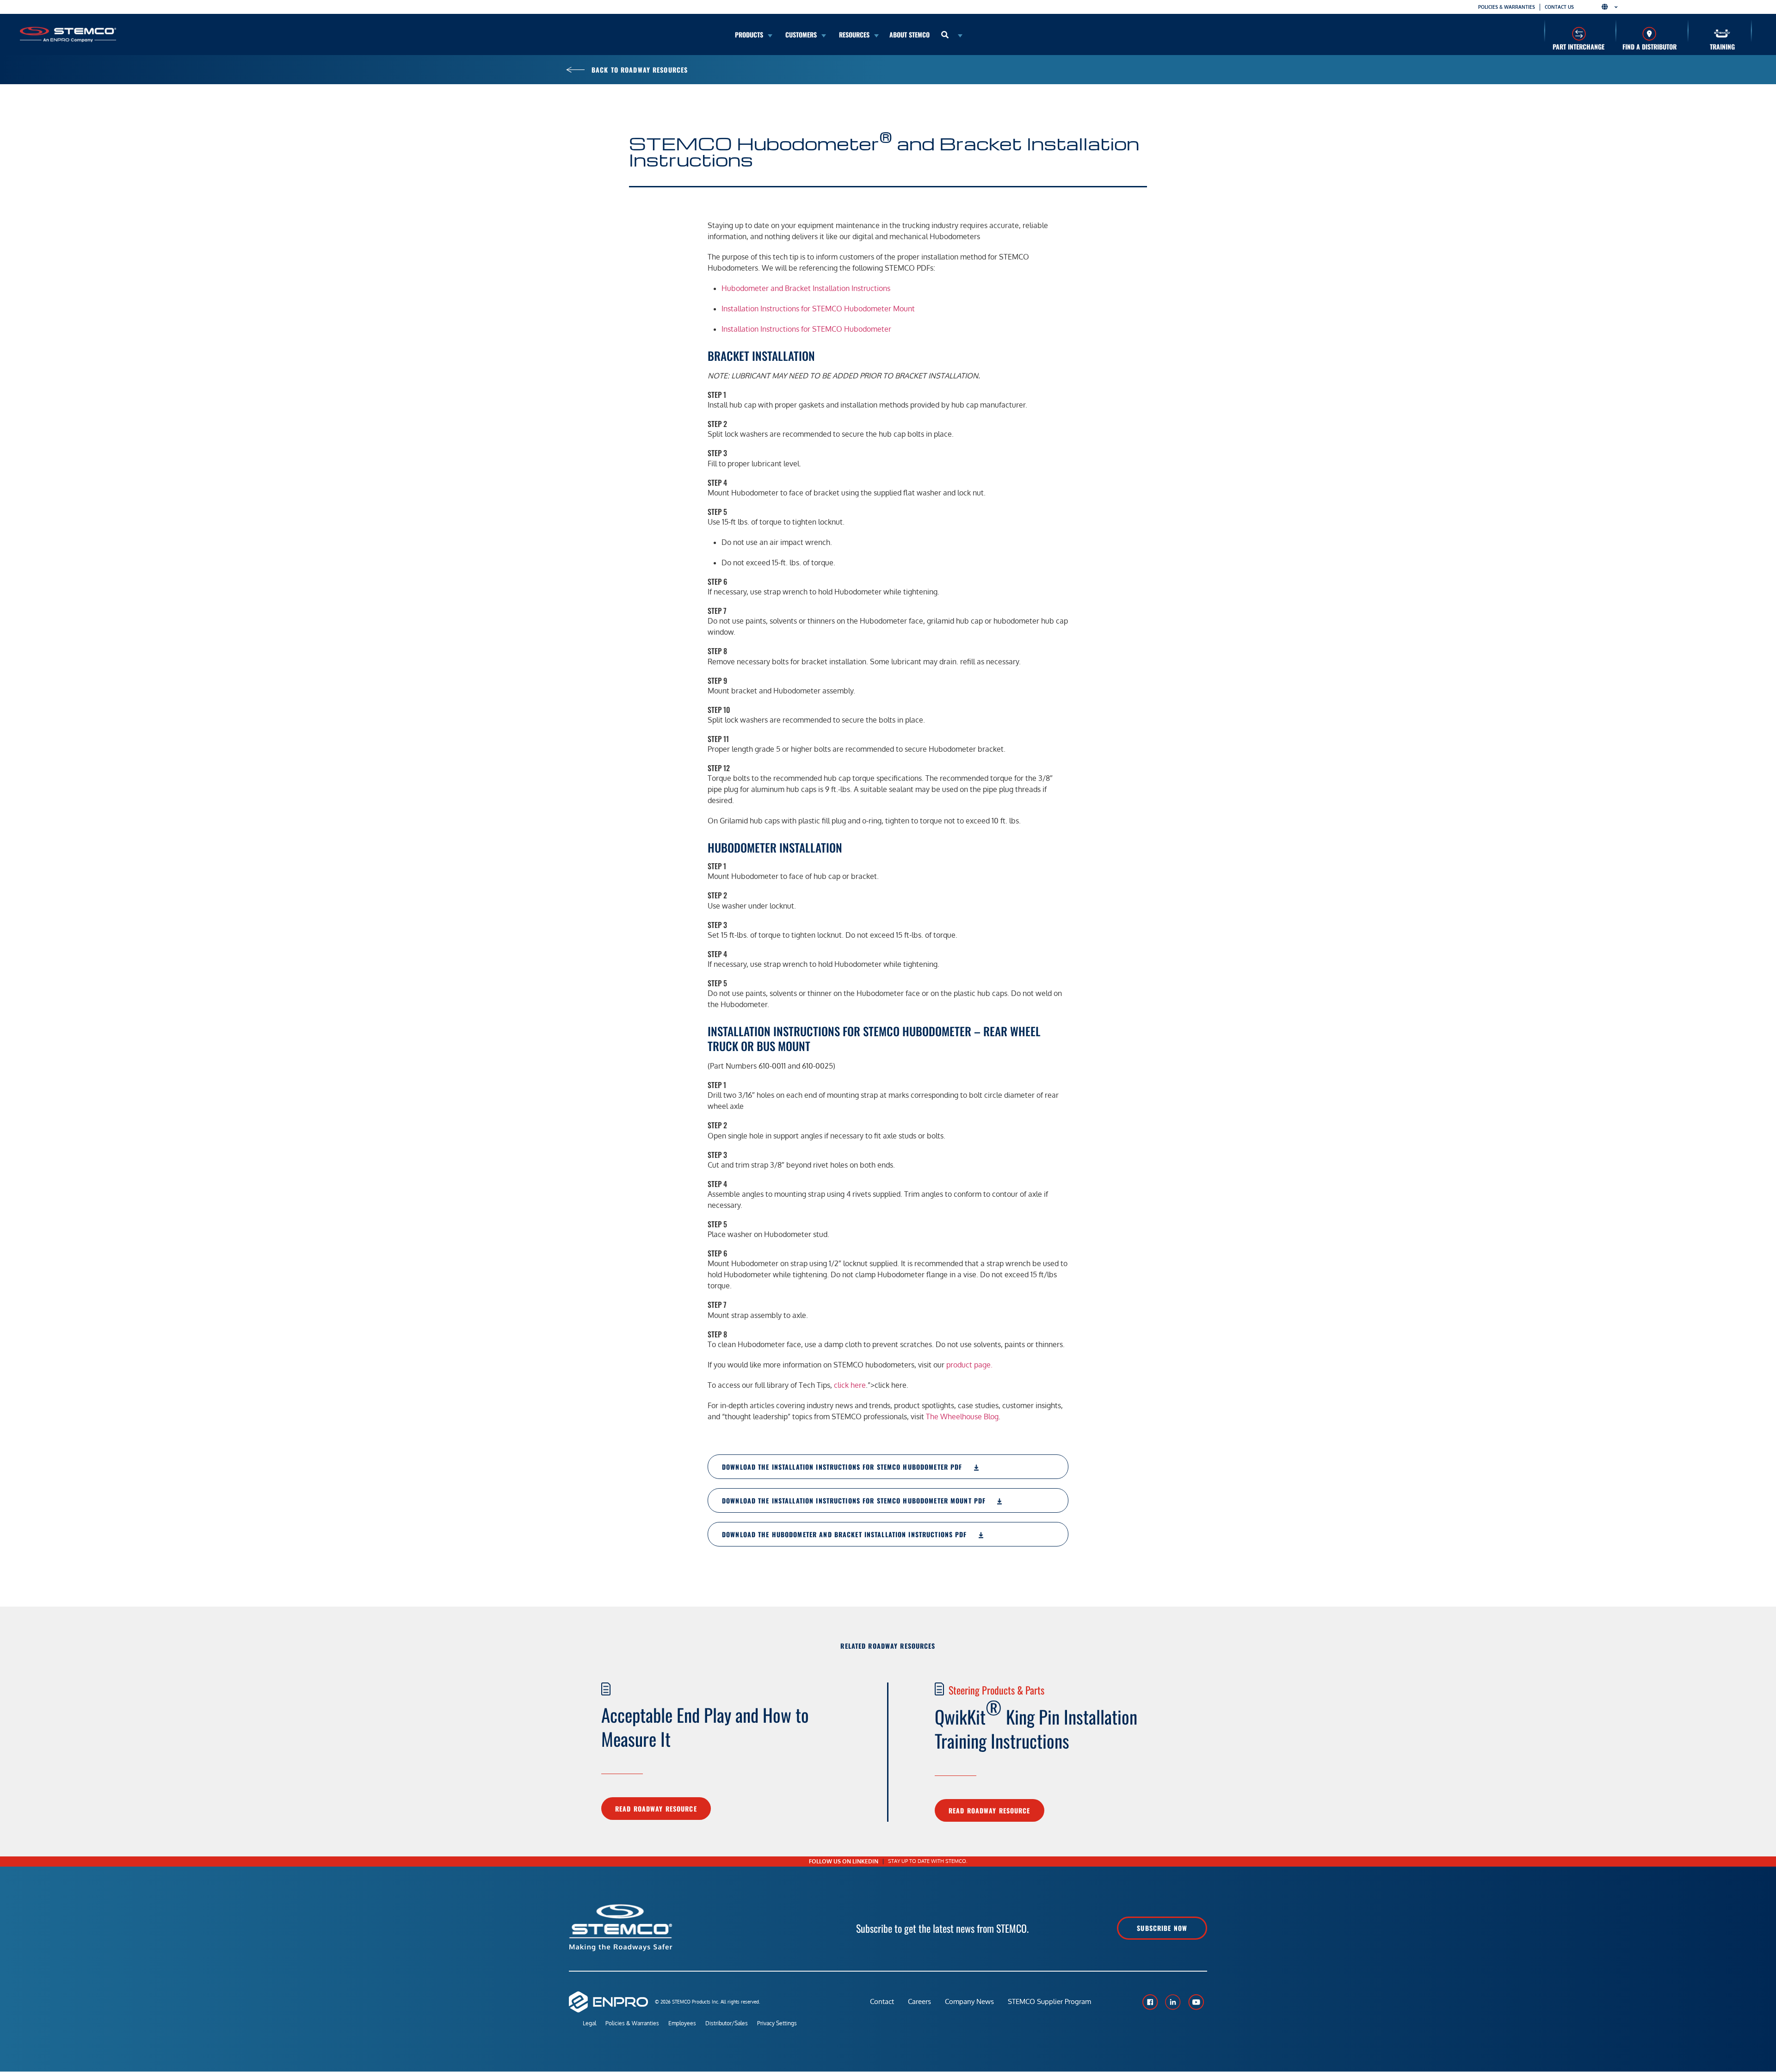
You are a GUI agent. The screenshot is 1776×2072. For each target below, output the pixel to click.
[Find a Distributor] (1650, 34)
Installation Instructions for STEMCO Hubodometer (806, 329)
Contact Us (1559, 7)
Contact (882, 2001)
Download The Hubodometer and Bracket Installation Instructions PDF (846, 1534)
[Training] (1722, 34)
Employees (682, 2023)
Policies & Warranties (1507, 7)
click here (850, 1385)
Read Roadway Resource (656, 1809)
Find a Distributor (1650, 46)
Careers (919, 2001)
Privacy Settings (777, 2023)
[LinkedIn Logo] (1173, 2002)
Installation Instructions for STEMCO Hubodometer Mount (818, 309)
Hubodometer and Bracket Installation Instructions (806, 288)
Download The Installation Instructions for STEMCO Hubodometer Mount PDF (855, 1500)
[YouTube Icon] (1196, 2002)
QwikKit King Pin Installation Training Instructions (1036, 1724)
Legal (589, 2023)
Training (1722, 46)
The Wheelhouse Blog (962, 1416)
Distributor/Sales (727, 2023)
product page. (969, 1365)
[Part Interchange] (1579, 34)
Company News (969, 2001)
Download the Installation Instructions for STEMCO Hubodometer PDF (843, 1467)
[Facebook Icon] (1150, 2002)
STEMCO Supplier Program (1049, 2001)
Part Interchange (1579, 46)
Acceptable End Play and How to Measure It (705, 1726)
